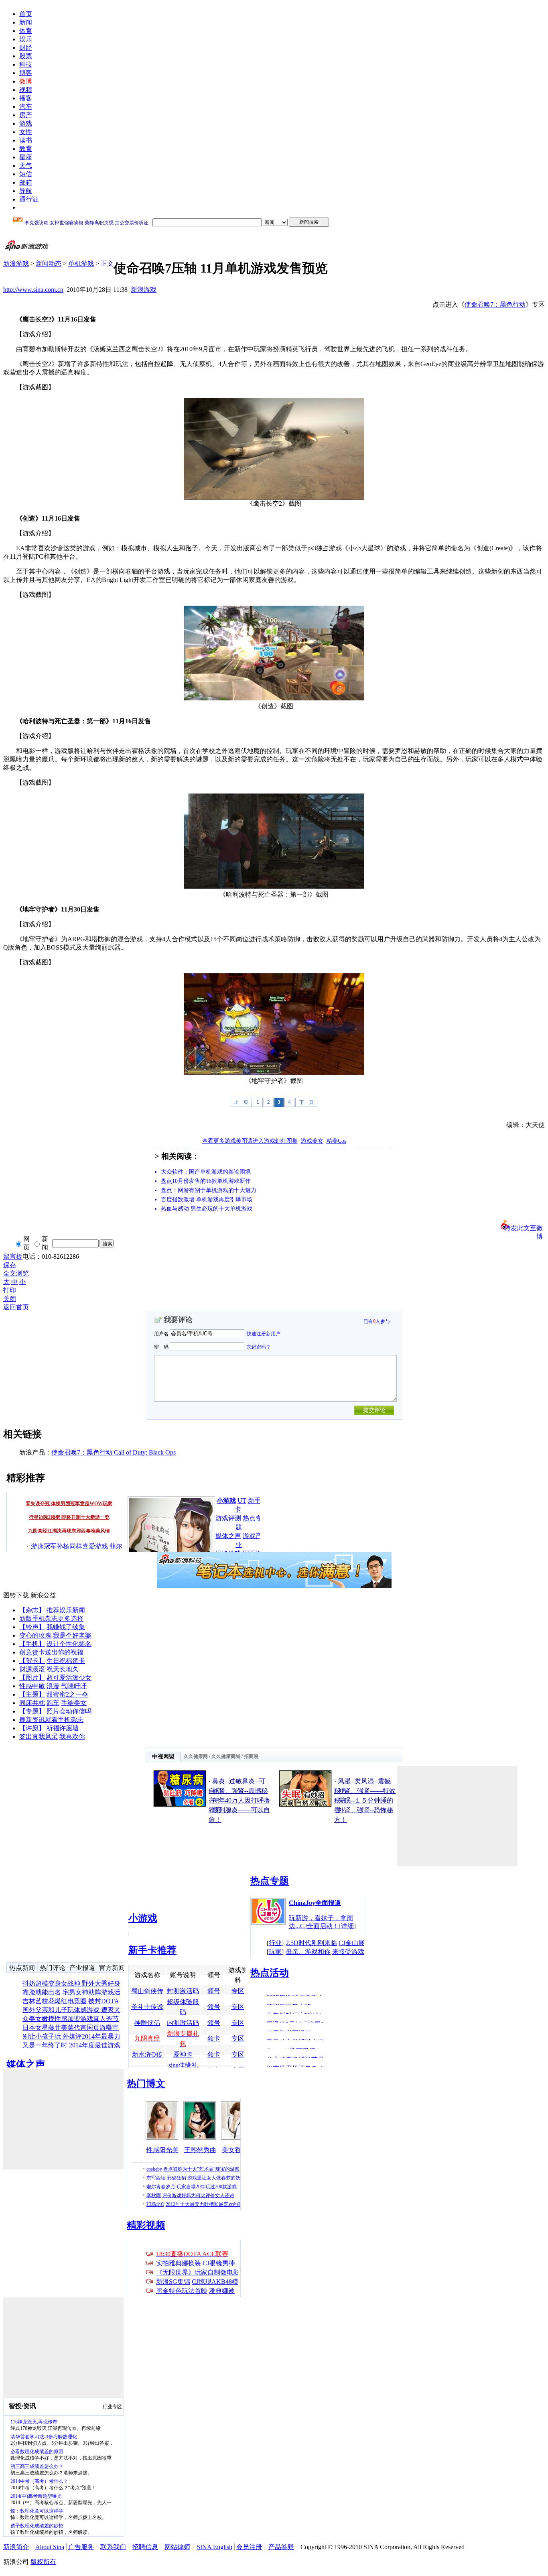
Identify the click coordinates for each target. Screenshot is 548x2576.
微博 (26, 81)
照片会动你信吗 (69, 1711)
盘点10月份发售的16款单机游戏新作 (206, 1181)
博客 (26, 73)
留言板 (13, 1256)
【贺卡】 (32, 1661)
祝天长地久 (63, 1669)
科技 (26, 64)
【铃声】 (32, 1627)
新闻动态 (49, 264)
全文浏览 (16, 1273)
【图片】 (32, 1678)
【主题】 (32, 1694)
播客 (26, 98)
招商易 (251, 1756)
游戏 (26, 123)
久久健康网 (196, 1756)
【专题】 (32, 1711)
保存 (10, 1265)
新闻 (26, 22)
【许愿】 (32, 1728)
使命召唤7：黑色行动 (495, 304)
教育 (26, 149)
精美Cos (336, 1141)
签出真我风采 (39, 1737)
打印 (10, 1290)
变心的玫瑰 (35, 1635)
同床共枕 (32, 1703)
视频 (26, 90)
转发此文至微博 (524, 1227)
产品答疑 (281, 2547)
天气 (26, 166)
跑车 (53, 1703)
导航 (26, 191)
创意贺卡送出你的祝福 (51, 1652)
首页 (26, 14)
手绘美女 (74, 1703)
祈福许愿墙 (63, 1728)
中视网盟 (163, 1757)
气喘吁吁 (74, 1686)
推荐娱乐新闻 (66, 1610)
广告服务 (81, 2547)
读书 (26, 140)
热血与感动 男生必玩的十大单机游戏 (207, 1209)
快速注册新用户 (264, 1334)
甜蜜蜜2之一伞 (67, 1694)
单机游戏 (81, 264)
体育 (26, 31)
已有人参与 (377, 1321)
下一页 (306, 1102)
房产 (26, 115)
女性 (26, 132)
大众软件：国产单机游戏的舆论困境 (206, 1172)
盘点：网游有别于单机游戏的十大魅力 (209, 1190)
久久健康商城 (226, 1756)
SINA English (214, 2547)
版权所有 (43, 2562)
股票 (26, 56)
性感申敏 (32, 1686)
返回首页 (16, 1307)
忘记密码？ (259, 1347)
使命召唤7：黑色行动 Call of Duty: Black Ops (114, 1452)
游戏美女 (312, 1141)
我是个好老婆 (72, 1635)
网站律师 (177, 2547)
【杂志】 (32, 1610)
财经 (26, 48)
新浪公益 (43, 1595)
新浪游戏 (16, 264)
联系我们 (113, 2547)
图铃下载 (16, 1595)
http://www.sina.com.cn (33, 290)
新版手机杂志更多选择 (51, 1619)
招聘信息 (145, 2547)
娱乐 (26, 39)
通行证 (29, 199)
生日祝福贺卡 (66, 1661)
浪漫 (53, 1686)
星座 (26, 157)
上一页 (241, 1102)
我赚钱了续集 (66, 1627)
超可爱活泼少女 (69, 1678)
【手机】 (32, 1644)
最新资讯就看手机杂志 (51, 1720)
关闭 (10, 1299)
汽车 (26, 107)
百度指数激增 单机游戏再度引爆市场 (207, 1199)
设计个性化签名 (69, 1644)
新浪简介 (16, 2547)
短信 (26, 174)
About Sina (50, 2547)
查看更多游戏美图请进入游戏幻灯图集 (250, 1141)
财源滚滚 (32, 1669)
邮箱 (26, 182)
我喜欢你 (72, 1737)
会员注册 (249, 2547)
